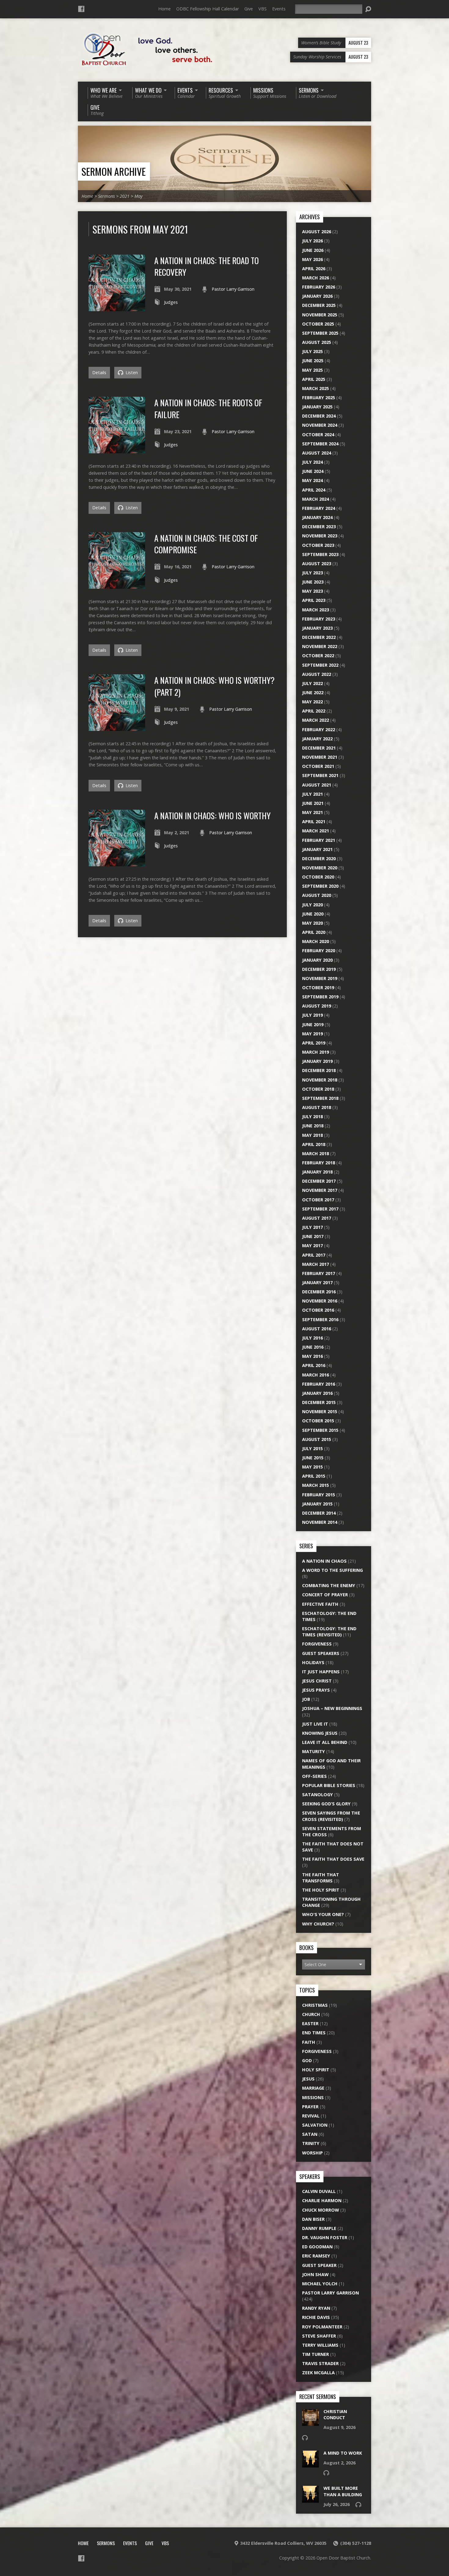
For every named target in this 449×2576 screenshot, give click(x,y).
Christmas (315, 2005)
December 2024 (319, 416)
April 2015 (314, 1476)
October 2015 (318, 1421)
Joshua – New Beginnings (332, 1708)
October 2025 (318, 324)
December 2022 (319, 637)
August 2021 (317, 785)
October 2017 (318, 1200)
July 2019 (312, 1015)
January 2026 (317, 296)
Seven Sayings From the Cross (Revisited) (331, 1816)
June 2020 (313, 914)
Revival (311, 2116)
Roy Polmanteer (322, 2327)
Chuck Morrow (321, 2210)
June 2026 (313, 250)
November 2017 (320, 1190)
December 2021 (319, 748)
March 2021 (316, 831)
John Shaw (315, 2274)
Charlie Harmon (322, 2200)
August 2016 (317, 1329)
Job (306, 1699)
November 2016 (320, 1301)
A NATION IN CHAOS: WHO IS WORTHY (212, 815)
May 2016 (312, 1356)
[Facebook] (81, 9)
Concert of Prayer (325, 1595)
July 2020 (312, 905)
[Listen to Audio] (305, 2438)
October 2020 (318, 877)
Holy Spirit (316, 2070)
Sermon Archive (114, 171)
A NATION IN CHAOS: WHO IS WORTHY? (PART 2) (214, 686)
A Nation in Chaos (324, 1561)
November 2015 (320, 1411)
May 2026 (312, 259)
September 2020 (320, 886)
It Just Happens (321, 1672)
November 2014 (320, 1522)
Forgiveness (317, 1644)
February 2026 (319, 287)
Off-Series (314, 1776)
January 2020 (317, 960)
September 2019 (320, 997)
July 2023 (312, 573)
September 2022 (320, 665)
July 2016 (312, 1338)
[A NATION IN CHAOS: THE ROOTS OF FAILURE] (117, 450)
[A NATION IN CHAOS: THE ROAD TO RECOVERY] (117, 308)
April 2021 (314, 822)
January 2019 (317, 1061)
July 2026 (312, 241)
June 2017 (313, 1236)
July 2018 (312, 1117)
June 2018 (313, 1126)
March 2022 (316, 720)
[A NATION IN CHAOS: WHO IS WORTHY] (117, 863)
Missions (313, 2097)
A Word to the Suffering (332, 1570)
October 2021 (318, 766)
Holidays (313, 1662)
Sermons (106, 196)
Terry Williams (320, 2345)
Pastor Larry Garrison (233, 289)
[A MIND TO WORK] (310, 2464)
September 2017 (320, 1209)
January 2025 (317, 407)
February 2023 (319, 619)
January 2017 (317, 1282)
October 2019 (318, 988)
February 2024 (319, 508)
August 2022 (317, 674)
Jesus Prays (316, 1690)
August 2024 (317, 453)
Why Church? (318, 1924)
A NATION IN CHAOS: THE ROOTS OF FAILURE (208, 408)
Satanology (318, 1795)
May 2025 (312, 370)
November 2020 (320, 868)
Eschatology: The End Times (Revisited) (329, 1632)
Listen (131, 372)
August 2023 (317, 564)
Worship (312, 2153)
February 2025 (319, 398)
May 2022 (312, 702)
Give (249, 9)
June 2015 (313, 1458)
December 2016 (319, 1292)
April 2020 (314, 932)
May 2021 (312, 812)
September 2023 (320, 554)
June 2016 (313, 1347)
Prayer (310, 2107)
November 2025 (320, 315)
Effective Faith (320, 1604)
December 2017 (319, 1181)
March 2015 (316, 1485)
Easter (310, 2023)
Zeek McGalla (318, 2373)
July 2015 (312, 1448)
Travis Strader (320, 2363)
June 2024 (313, 471)
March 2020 (316, 941)
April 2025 (314, 379)
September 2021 (320, 775)
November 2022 (320, 646)
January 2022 (317, 739)
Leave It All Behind (325, 1742)
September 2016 (320, 1319)
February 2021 (319, 840)
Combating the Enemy (329, 1585)
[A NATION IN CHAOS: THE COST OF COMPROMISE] (117, 585)
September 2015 (320, 1430)
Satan (310, 2134)
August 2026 (317, 232)
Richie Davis (316, 2317)
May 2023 (312, 591)
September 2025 (320, 333)
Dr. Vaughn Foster (325, 2237)
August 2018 (317, 1107)
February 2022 (319, 730)
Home (164, 9)
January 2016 (317, 1393)
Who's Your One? (323, 1914)
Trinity (311, 2143)
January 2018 (317, 1172)
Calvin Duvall (319, 2191)
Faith (309, 2042)
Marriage (313, 2088)
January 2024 (317, 517)
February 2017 (319, 1273)
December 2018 (319, 1070)
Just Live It (315, 1724)
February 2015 (319, 1495)
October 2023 (318, 545)
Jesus (308, 2079)
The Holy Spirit (321, 1890)
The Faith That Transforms (321, 1878)
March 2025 (316, 388)
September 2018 (320, 1098)
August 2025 (317, 342)
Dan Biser (313, 2219)
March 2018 (316, 1153)
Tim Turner (316, 2354)
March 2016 (316, 1375)
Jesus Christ (317, 1681)
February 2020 (319, 951)
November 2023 (320, 536)
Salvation (315, 2125)
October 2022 (318, 656)
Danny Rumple (319, 2228)
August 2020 (317, 895)
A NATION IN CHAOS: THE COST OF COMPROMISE (206, 544)
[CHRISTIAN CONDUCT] (310, 2423)
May (139, 196)
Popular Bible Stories (329, 1785)
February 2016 (319, 1384)
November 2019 (320, 978)
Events (279, 9)
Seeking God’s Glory (326, 1804)
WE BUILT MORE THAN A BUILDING (343, 2491)
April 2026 (314, 269)
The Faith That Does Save (333, 1859)
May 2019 (312, 1034)
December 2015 (319, 1402)
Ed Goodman (317, 2247)
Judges (171, 302)
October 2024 (318, 435)
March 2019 (316, 1052)
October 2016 (318, 1310)
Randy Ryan (316, 2308)
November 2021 (320, 757)
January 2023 (317, 628)
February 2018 (319, 1163)
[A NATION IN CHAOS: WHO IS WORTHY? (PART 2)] (117, 727)
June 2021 (313, 803)
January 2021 (317, 849)
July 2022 (312, 683)
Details (99, 372)
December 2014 (319, 1513)
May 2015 (312, 1467)
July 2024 (312, 462)
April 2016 (314, 1365)
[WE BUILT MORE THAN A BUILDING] (310, 2499)
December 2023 (319, 527)
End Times (314, 2033)
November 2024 (320, 425)
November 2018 (320, 1080)
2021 (125, 196)
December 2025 (319, 305)
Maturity (314, 1751)
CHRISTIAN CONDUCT (335, 2414)
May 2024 (312, 480)
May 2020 (312, 923)
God (307, 2060)
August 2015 (317, 1439)
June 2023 (313, 582)
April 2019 (314, 1043)
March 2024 (316, 499)
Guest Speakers (321, 1653)
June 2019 (313, 1025)
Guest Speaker (319, 2265)
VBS (263, 9)
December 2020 (319, 859)
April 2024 (314, 490)
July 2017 (312, 1227)
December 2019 (319, 969)
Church (311, 2014)
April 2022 (314, 711)
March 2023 (316, 610)
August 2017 (317, 1218)
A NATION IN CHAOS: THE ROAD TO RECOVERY (206, 266)
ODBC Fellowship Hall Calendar (208, 9)
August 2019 (317, 1006)
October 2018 (318, 1089)
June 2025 (313, 361)
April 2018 (314, 1144)
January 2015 (317, 1504)
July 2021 (312, 794)
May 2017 (312, 1246)
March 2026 (316, 278)
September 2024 (320, 444)
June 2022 (313, 693)
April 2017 (314, 1255)
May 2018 (312, 1135)
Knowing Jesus (320, 1733)
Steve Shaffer (319, 2336)
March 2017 (316, 1264)
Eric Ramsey (316, 2256)
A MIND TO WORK (343, 2453)
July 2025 (312, 351)
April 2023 (314, 600)
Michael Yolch (320, 2284)
